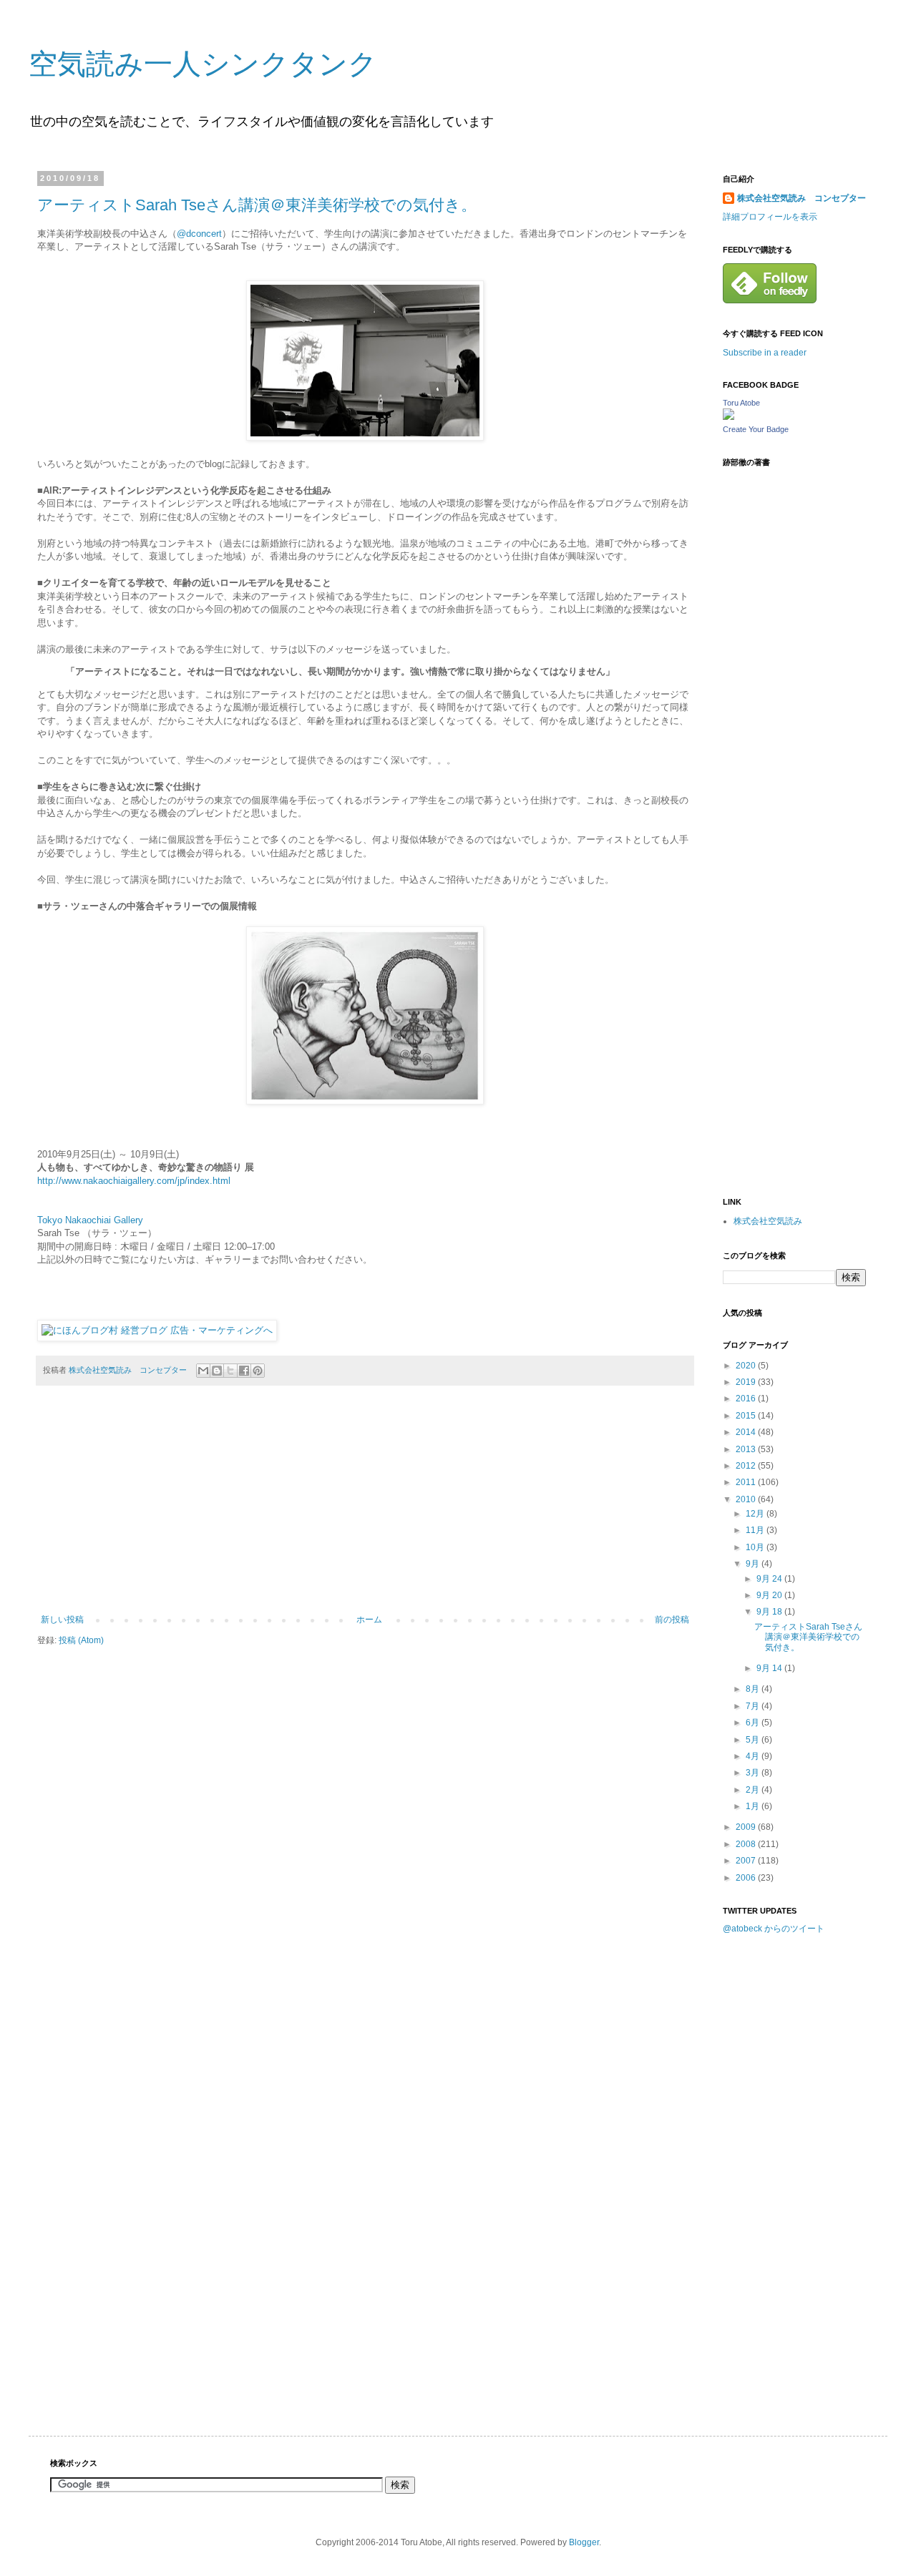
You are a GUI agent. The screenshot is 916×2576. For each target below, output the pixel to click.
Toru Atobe (741, 403)
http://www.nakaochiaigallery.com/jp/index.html (134, 1181)
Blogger (584, 2542)
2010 (747, 1499)
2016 (747, 1399)
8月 (754, 1689)
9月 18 (770, 1612)
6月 (754, 1723)
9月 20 (770, 1595)
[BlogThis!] (217, 1371)
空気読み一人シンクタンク (203, 64)
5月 (754, 1740)
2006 (747, 1878)
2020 (747, 1366)
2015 (747, 1416)
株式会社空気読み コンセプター (801, 198)
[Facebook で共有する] (244, 1371)
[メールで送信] (203, 1371)
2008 (747, 1844)
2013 (747, 1449)
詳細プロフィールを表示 (770, 217)
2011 (747, 1482)
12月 (756, 1514)
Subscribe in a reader (765, 353)
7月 (754, 1706)
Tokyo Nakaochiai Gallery (90, 1220)
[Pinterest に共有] (258, 1371)
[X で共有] (230, 1371)
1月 (754, 1806)
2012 (747, 1466)
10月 (756, 1547)
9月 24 (770, 1579)
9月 (754, 1564)
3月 (754, 1773)
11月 (756, 1530)
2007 (747, 1861)
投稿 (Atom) (81, 1640)
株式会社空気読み (768, 1221)
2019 (747, 1382)
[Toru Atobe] (729, 417)
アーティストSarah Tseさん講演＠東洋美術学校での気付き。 (257, 205)
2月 (754, 1790)
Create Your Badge (756, 429)
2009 (747, 1827)
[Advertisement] (365, 1507)
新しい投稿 (62, 1620)
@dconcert (199, 234)
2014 (747, 1432)
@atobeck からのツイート (774, 1929)
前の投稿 (672, 1620)
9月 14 (770, 1668)
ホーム (369, 1620)
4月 (754, 1756)
